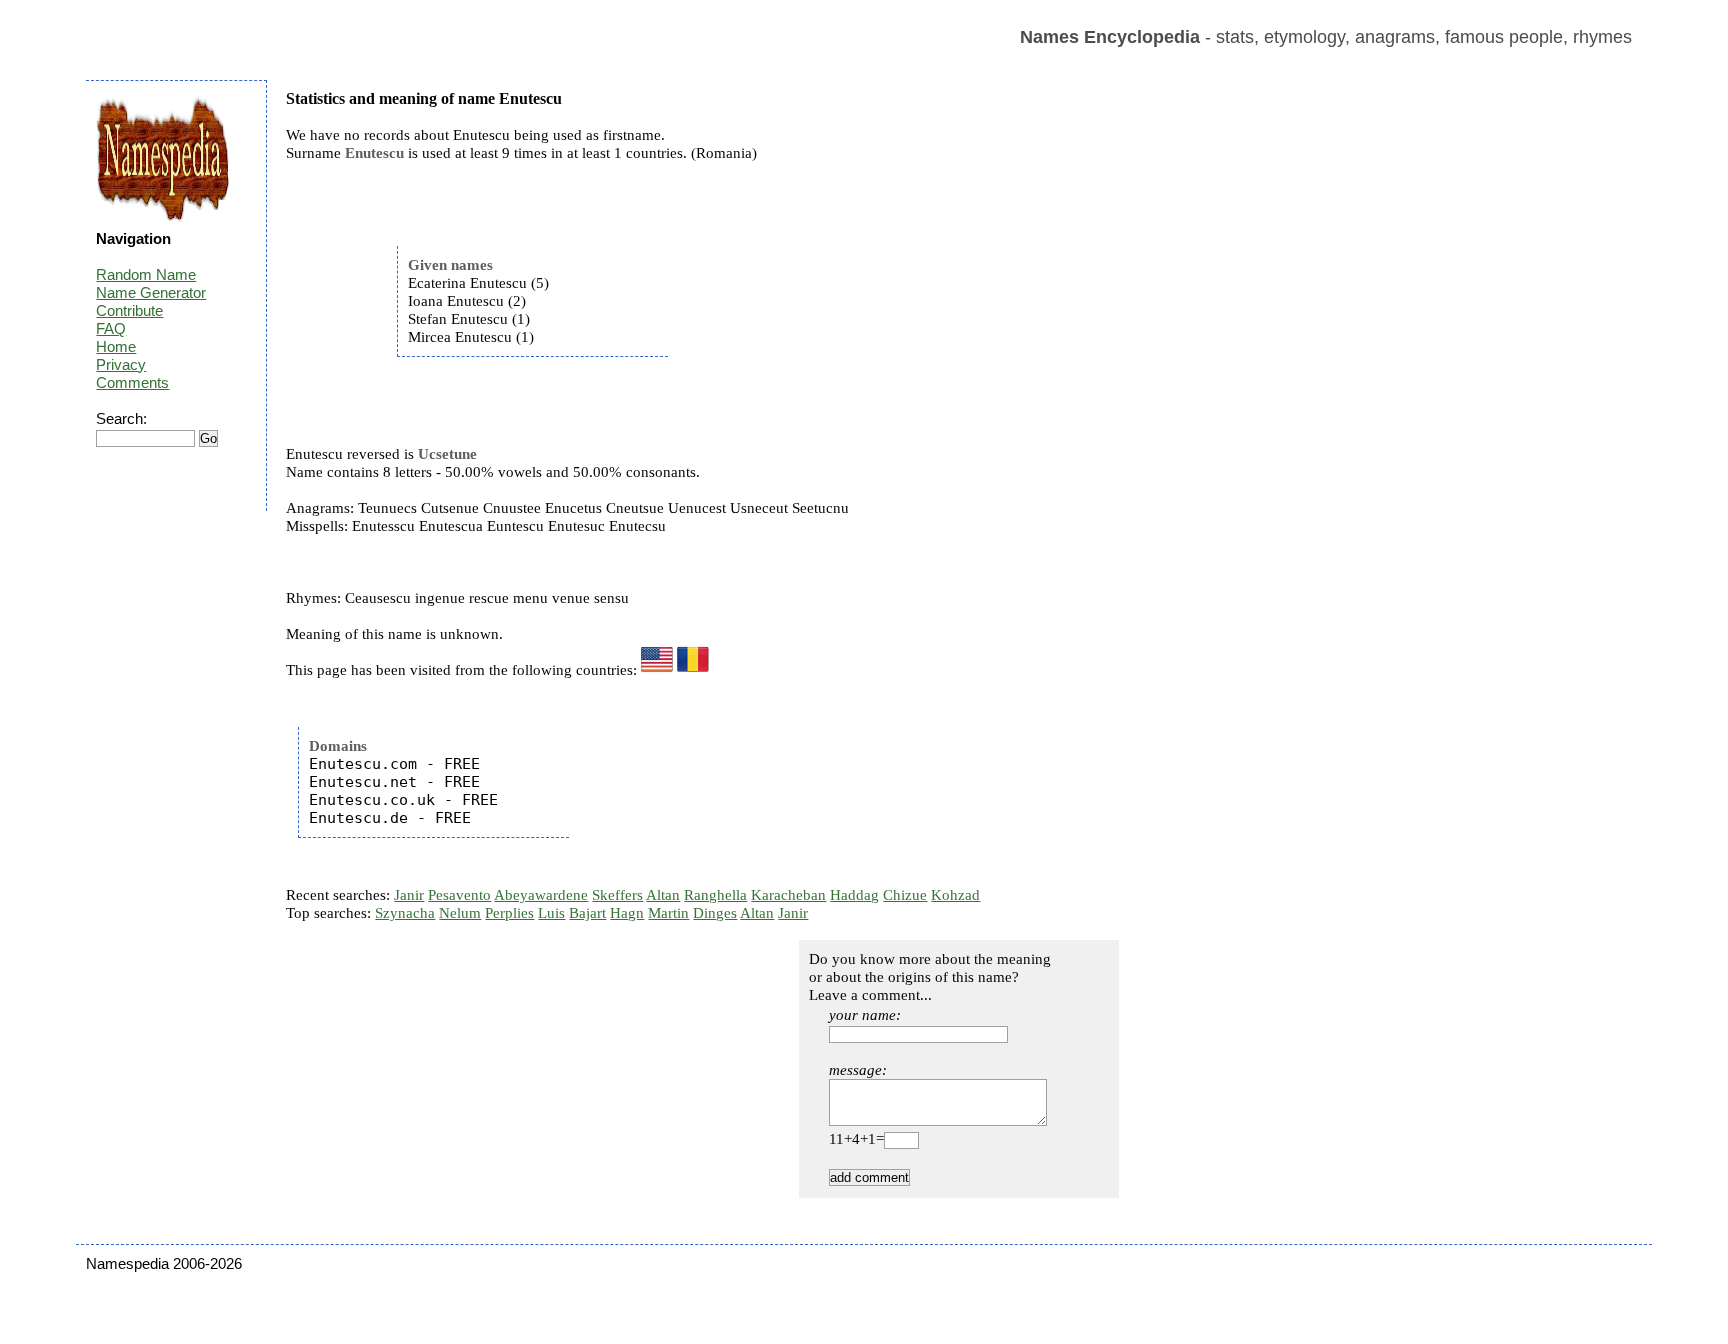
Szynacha (405, 913)
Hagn (627, 913)
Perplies (509, 913)
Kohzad (955, 895)
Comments (132, 382)
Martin (668, 913)
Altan (663, 895)
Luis (551, 913)
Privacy (121, 364)
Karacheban (788, 895)
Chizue (905, 895)
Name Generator (151, 292)
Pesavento (459, 895)
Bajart (587, 913)
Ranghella (715, 895)
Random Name (146, 274)
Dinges (715, 913)
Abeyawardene (541, 895)
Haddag (854, 895)
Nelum (460, 913)
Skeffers (617, 895)
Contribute (129, 310)
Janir (409, 895)
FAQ (111, 328)
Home (116, 346)
